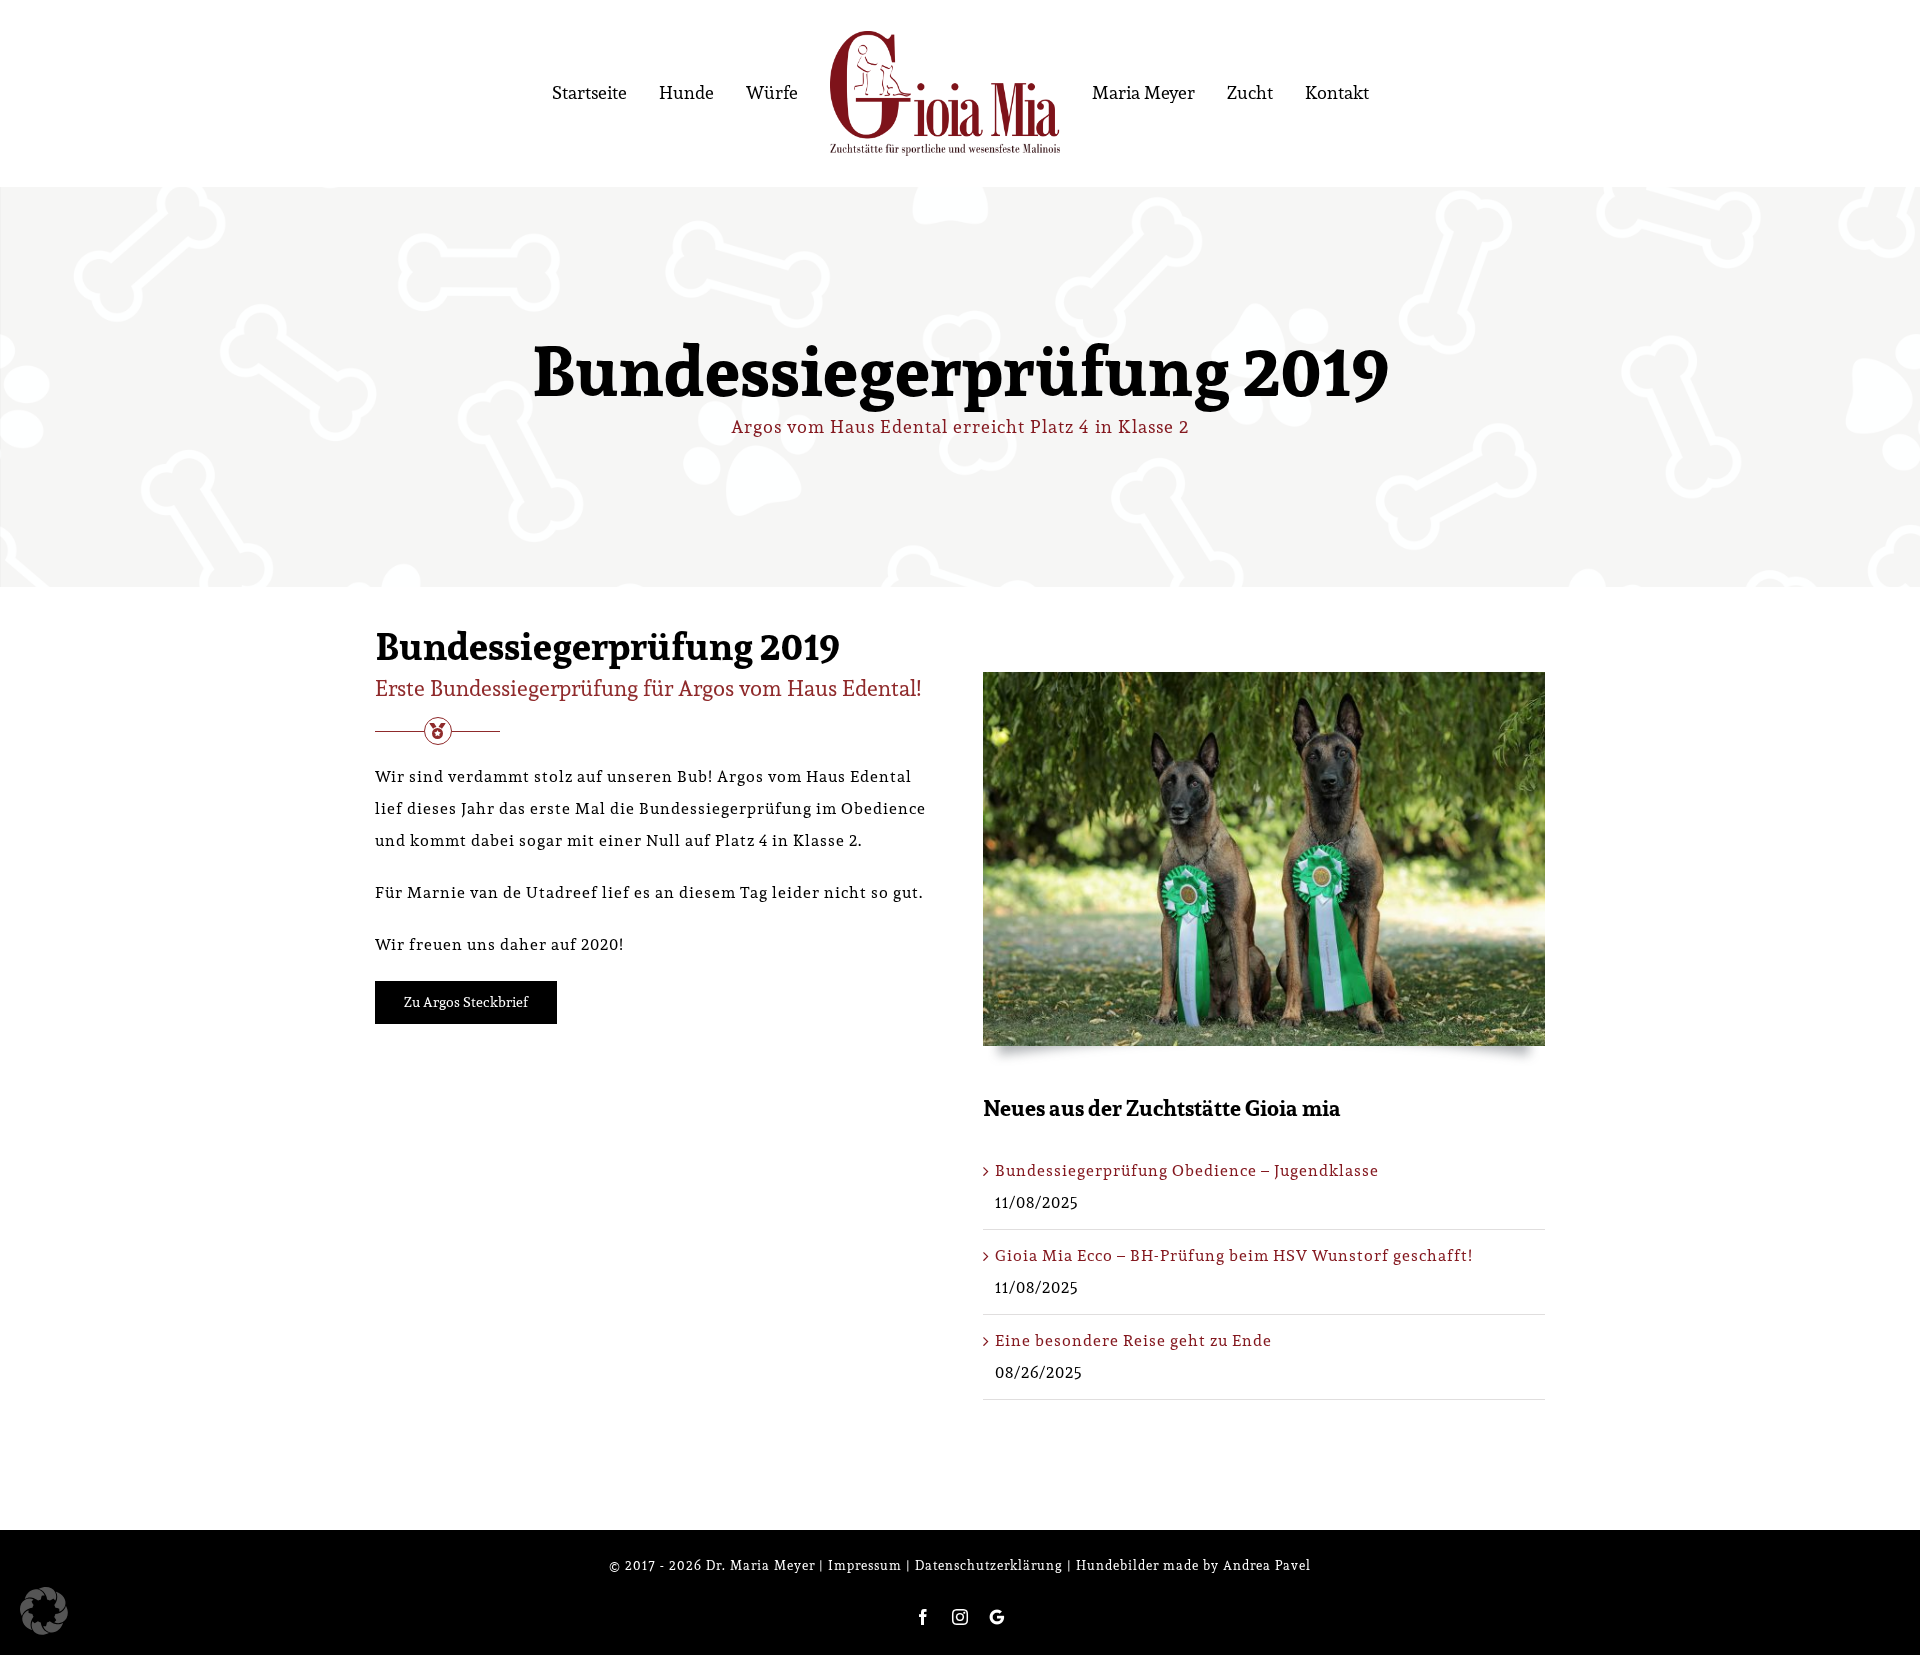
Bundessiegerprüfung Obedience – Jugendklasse (1187, 1170)
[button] (44, 1611)
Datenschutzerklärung (989, 1565)
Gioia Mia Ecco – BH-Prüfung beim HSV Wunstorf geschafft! (1234, 1255)
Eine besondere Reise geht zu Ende (1133, 1340)
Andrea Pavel (1267, 1565)
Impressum (865, 1565)
